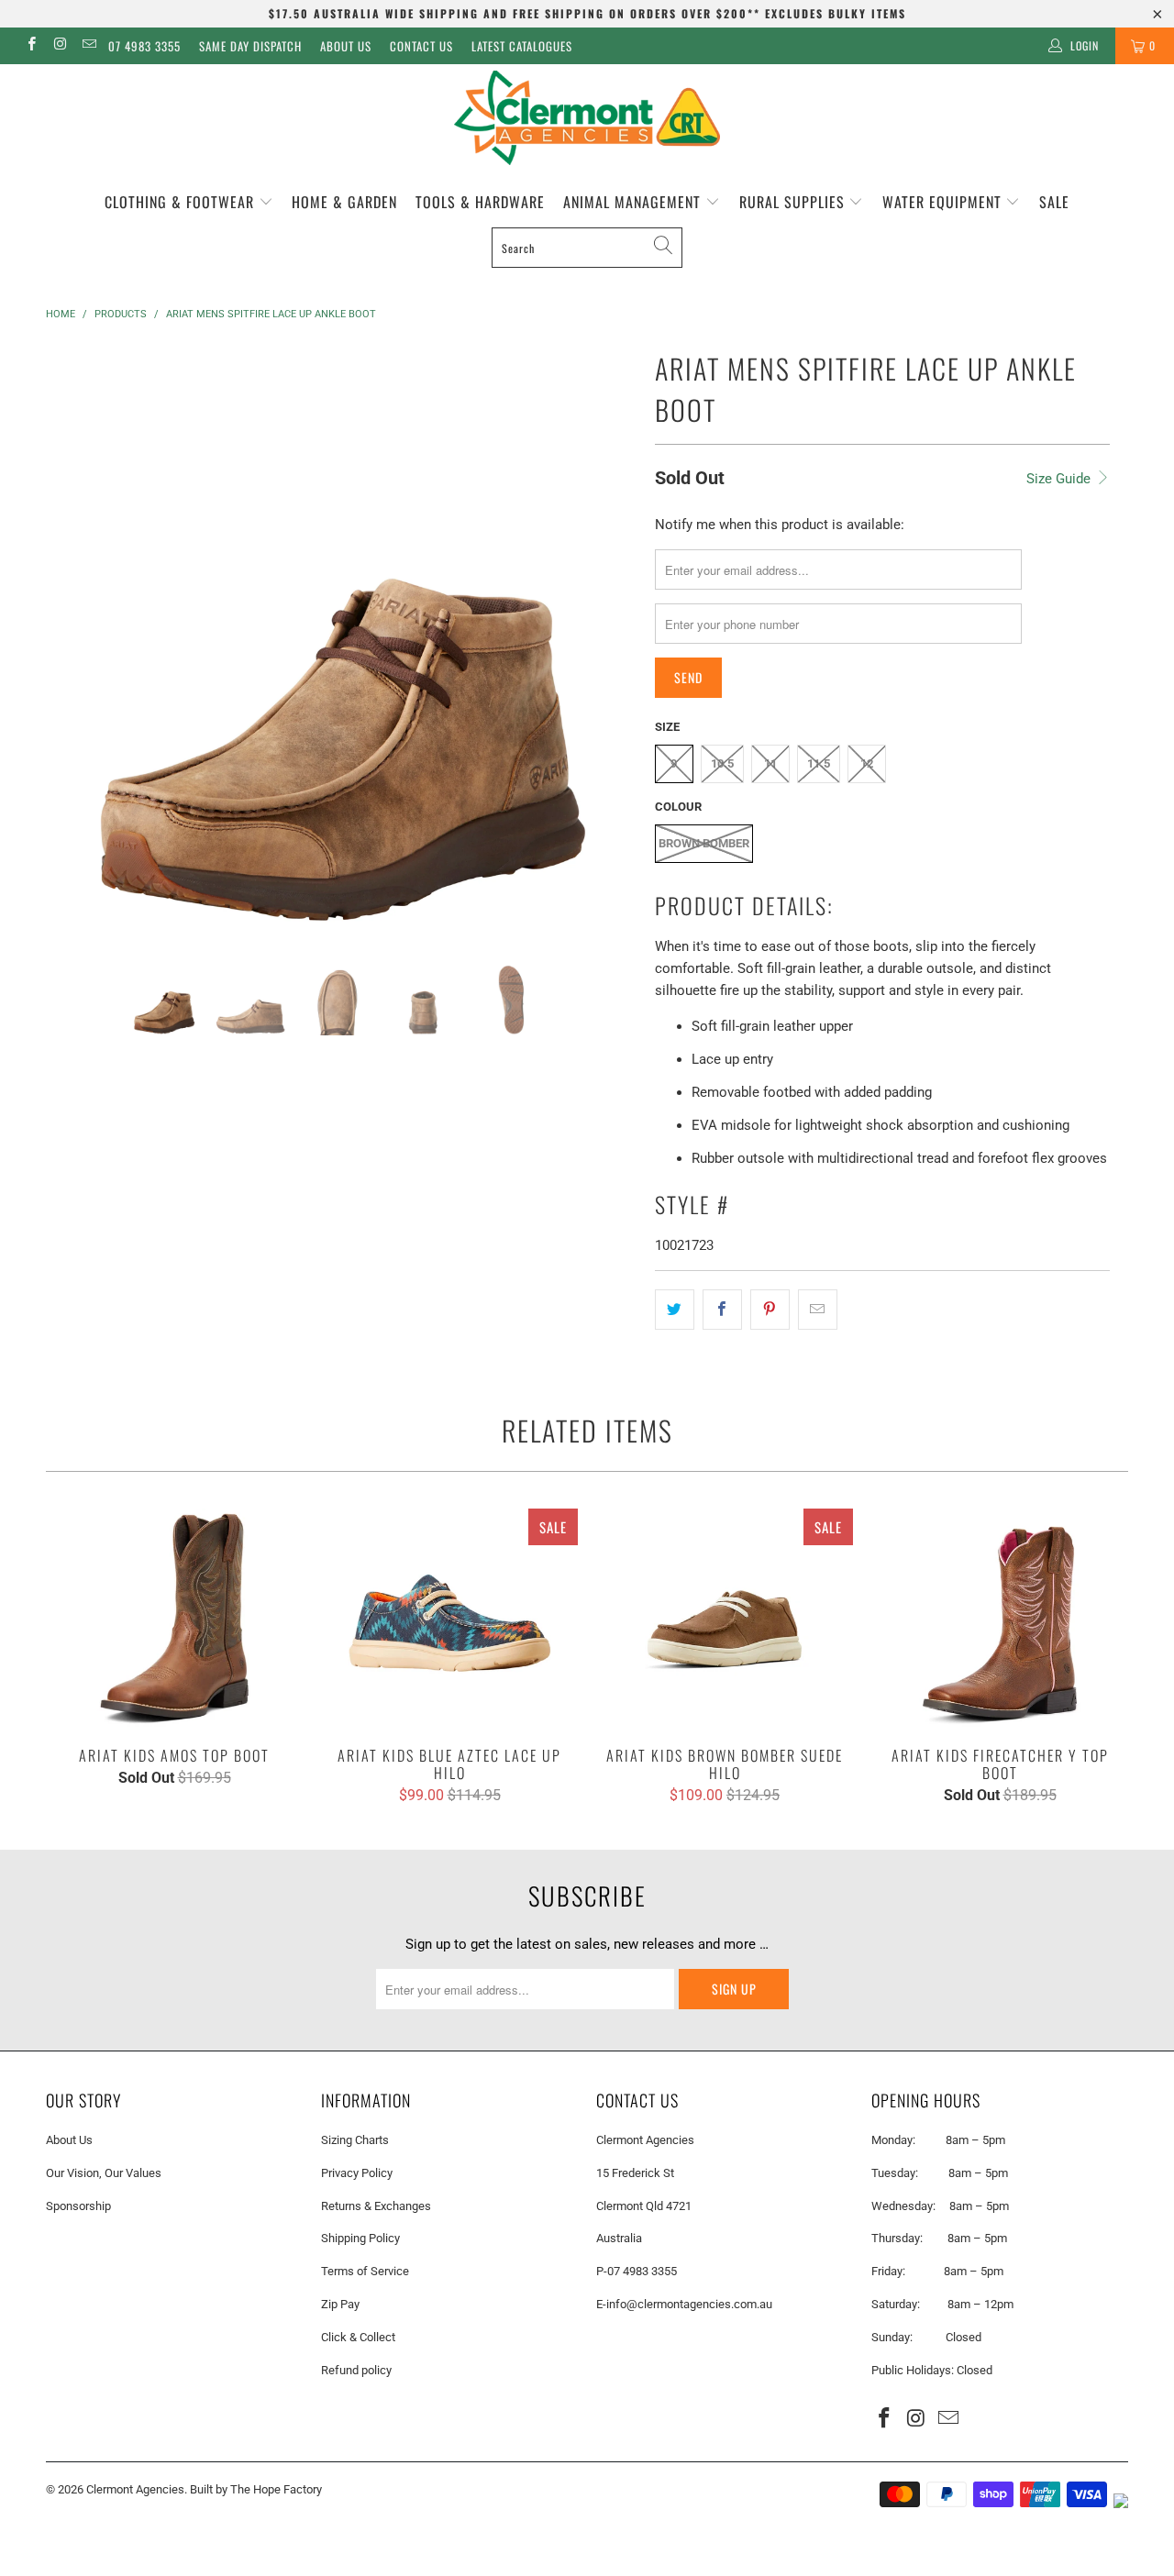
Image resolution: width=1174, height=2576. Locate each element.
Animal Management (634, 202)
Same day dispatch (250, 46)
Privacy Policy (357, 2173)
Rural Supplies (794, 202)
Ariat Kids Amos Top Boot (174, 1619)
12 (867, 763)
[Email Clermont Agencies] (89, 46)
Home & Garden (344, 202)
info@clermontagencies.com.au (689, 2304)
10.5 (722, 763)
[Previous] (78, 639)
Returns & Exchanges (376, 2206)
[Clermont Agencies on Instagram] (59, 46)
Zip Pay (340, 2304)
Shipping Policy (360, 2238)
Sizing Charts (355, 2140)
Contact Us (421, 46)
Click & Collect (358, 2337)
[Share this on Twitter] (675, 1310)
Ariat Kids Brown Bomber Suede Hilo (725, 1619)
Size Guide (1060, 479)
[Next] (605, 639)
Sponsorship (78, 2206)
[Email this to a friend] (818, 1310)
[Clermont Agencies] (587, 118)
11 (770, 763)
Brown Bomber (704, 843)
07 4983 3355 (144, 46)
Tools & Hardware (480, 202)
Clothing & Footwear (182, 202)
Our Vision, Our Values (104, 2173)
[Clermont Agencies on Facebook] (31, 46)
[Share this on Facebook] (722, 1310)
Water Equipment (944, 202)
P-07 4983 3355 (637, 2271)
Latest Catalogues (522, 46)
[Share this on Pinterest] (770, 1310)
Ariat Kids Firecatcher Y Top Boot (1000, 1619)
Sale (1054, 202)
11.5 (819, 763)
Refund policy (356, 2370)
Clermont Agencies (135, 2489)
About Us (346, 46)
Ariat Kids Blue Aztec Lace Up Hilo (449, 1619)
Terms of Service (365, 2271)
